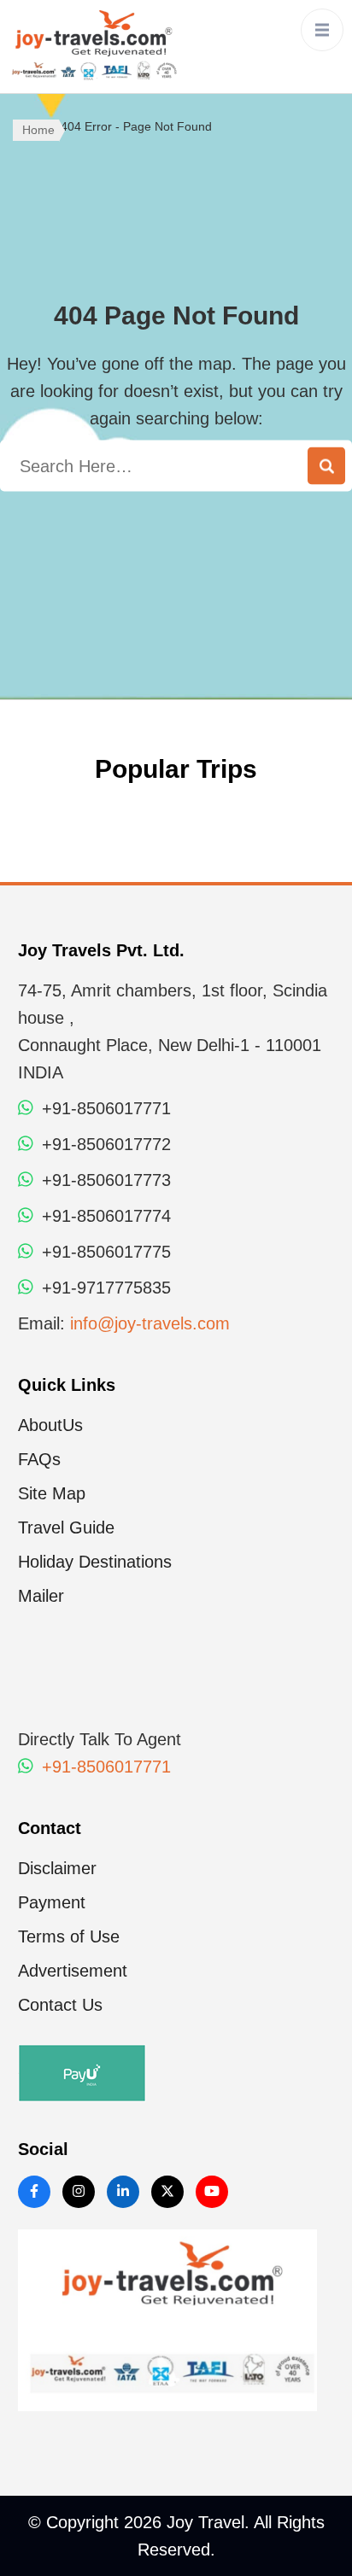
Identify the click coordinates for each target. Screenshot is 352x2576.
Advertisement (73, 1971)
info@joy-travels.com (150, 1323)
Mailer (41, 1596)
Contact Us (60, 2005)
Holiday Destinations (95, 1562)
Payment (52, 1902)
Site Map (52, 1493)
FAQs (39, 1459)
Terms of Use (69, 1936)
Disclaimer (57, 1868)
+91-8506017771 (104, 1767)
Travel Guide (66, 1527)
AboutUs (50, 1425)
